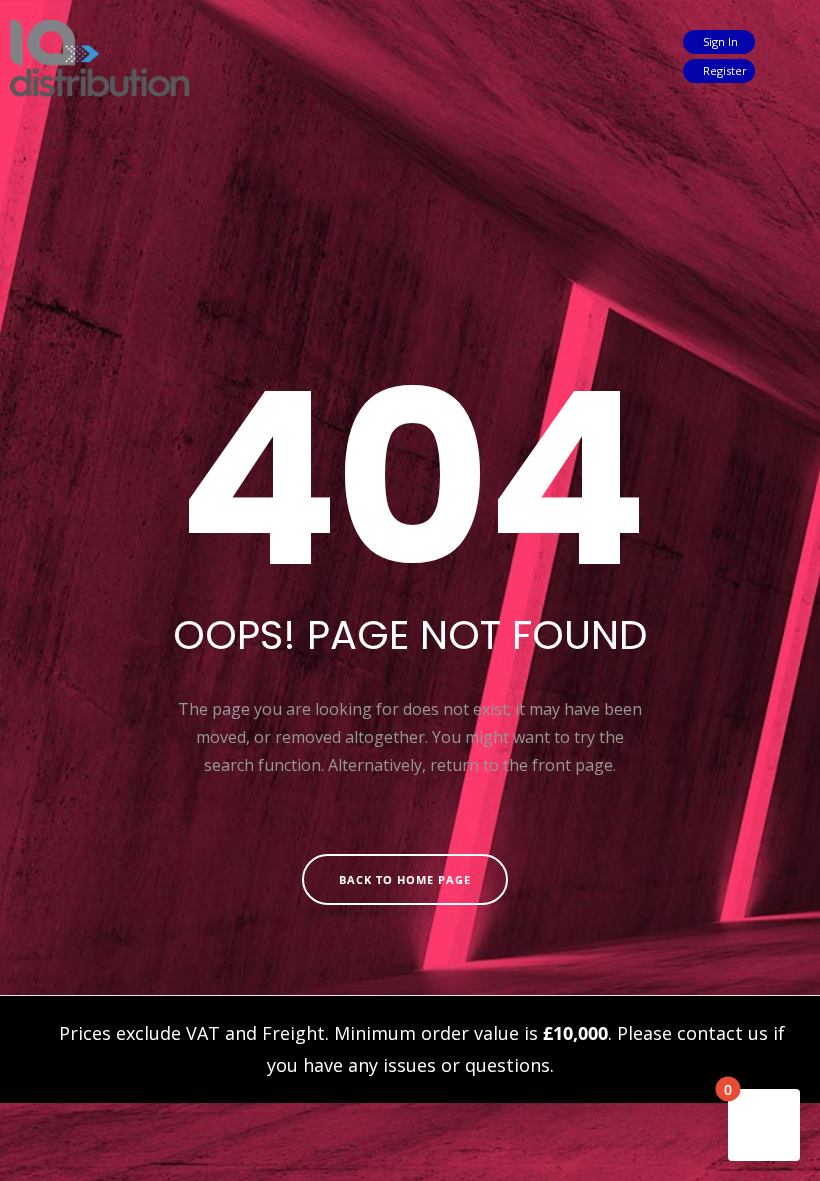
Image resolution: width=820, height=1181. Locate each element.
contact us (722, 1033)
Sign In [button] (719, 41)
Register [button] (723, 70)
